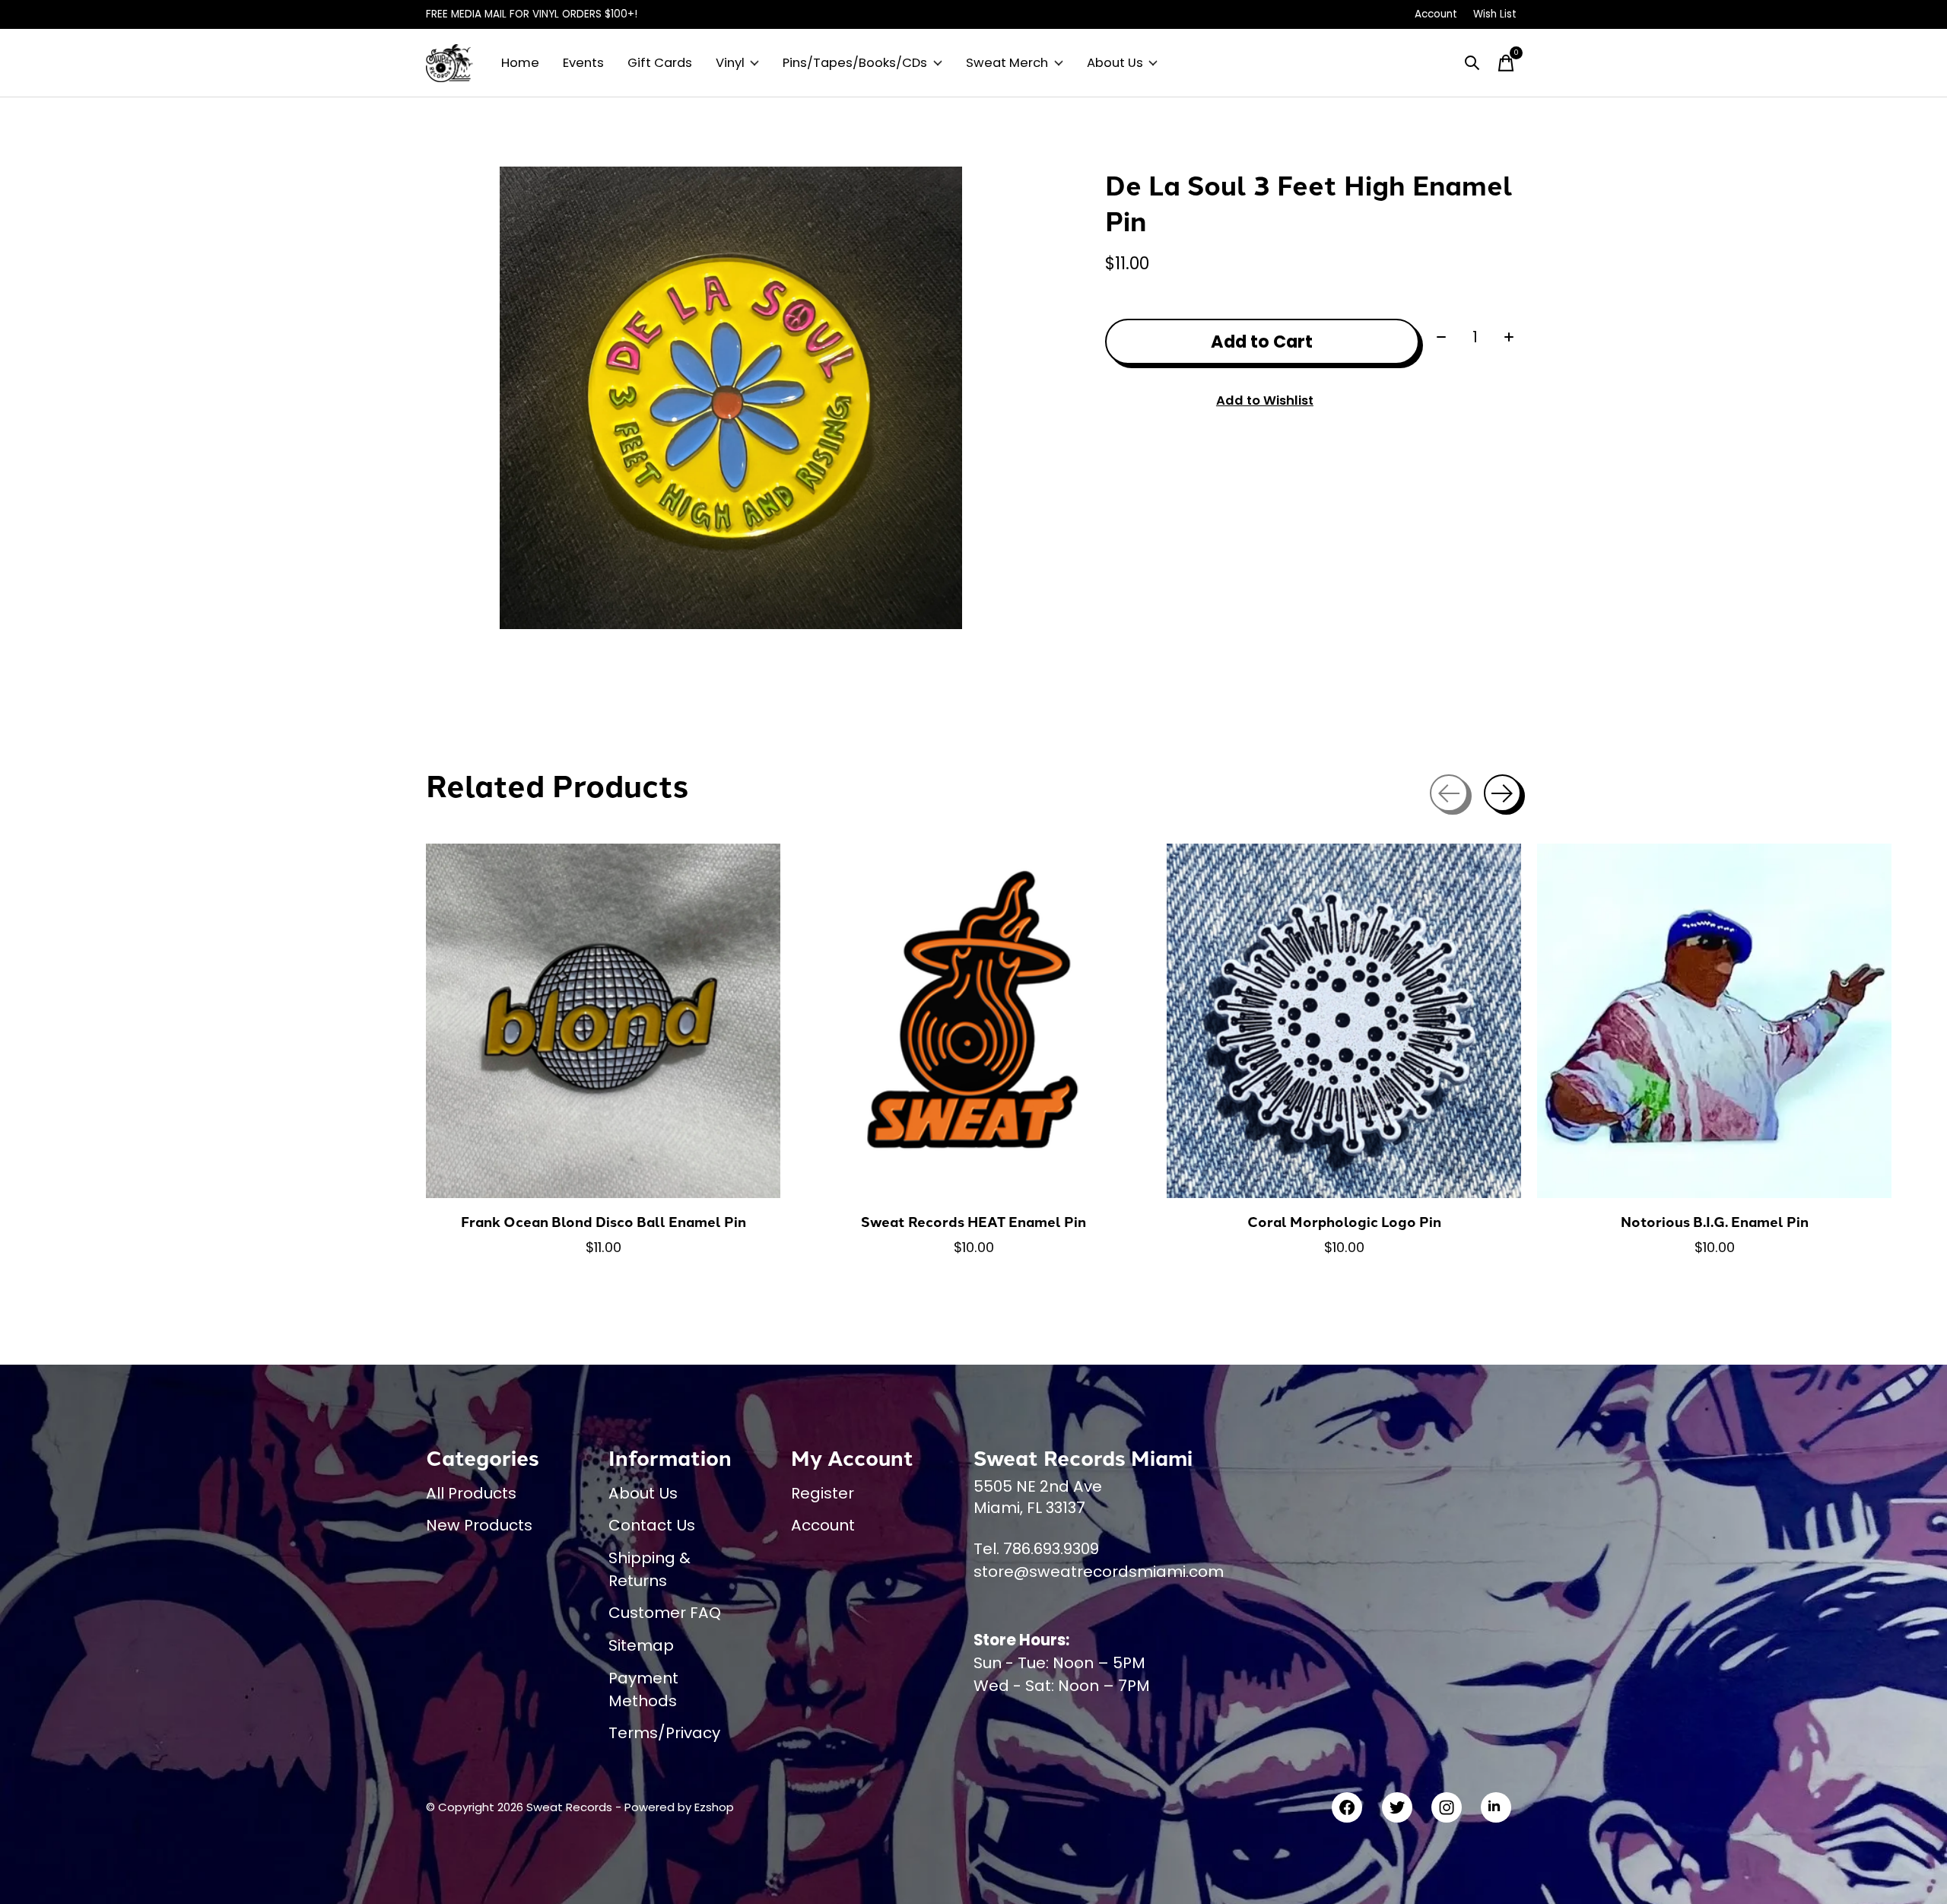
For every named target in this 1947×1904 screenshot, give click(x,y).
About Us (1115, 63)
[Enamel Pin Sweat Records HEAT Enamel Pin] (973, 1021)
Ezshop (714, 1807)
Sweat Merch (1007, 63)
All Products (471, 1493)
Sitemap (641, 1645)
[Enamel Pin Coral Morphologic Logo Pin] (1344, 1021)
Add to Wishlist (1265, 401)
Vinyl (730, 63)
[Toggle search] (1472, 63)
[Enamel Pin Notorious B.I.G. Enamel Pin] (1714, 1021)
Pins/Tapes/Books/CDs (855, 63)
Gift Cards (660, 63)
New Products (479, 1525)
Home (520, 63)
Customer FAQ (665, 1613)
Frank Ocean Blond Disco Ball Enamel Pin (603, 1221)
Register (823, 1493)
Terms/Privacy (664, 1733)
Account (823, 1525)
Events (583, 63)
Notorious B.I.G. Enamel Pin (1715, 1221)
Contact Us (652, 1525)
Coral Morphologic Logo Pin (1344, 1221)
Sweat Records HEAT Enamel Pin (973, 1221)
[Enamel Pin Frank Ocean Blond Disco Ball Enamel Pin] (603, 1021)
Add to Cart (1262, 342)
